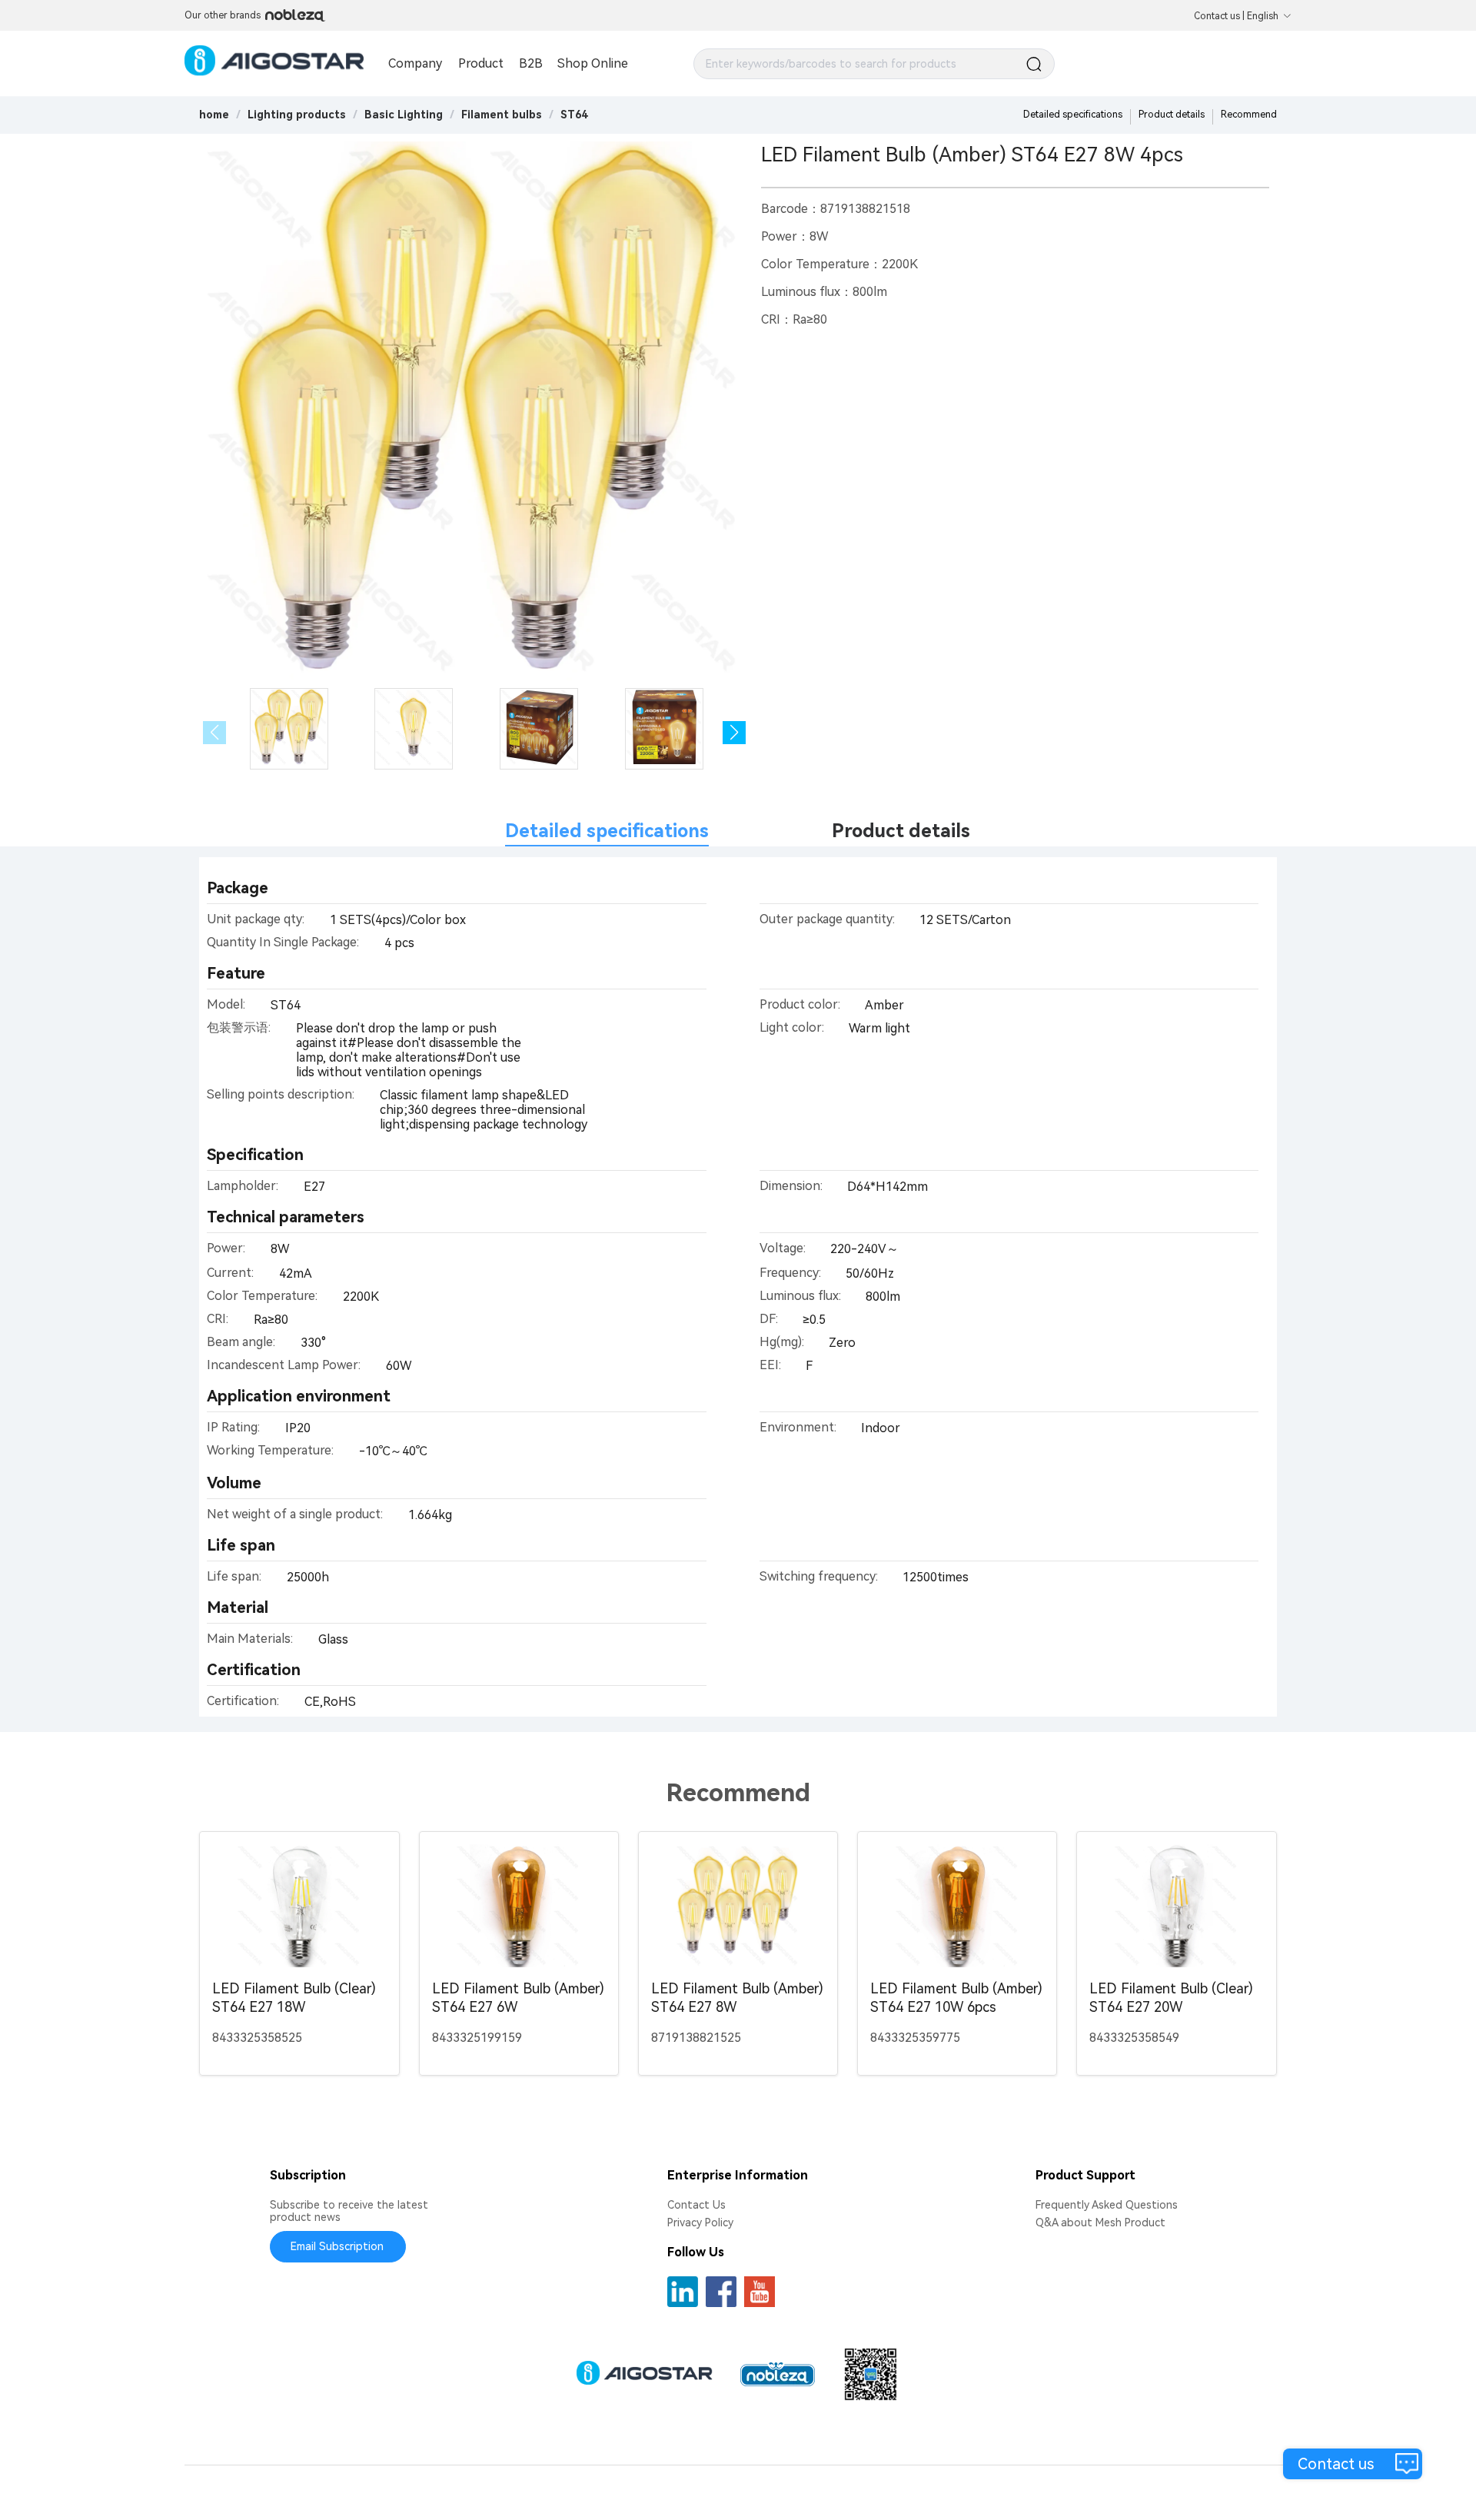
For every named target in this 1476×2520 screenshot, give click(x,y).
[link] (297, 115)
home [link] (214, 115)
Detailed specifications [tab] (607, 831)
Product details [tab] (901, 831)
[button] (734, 733)
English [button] (1263, 16)
